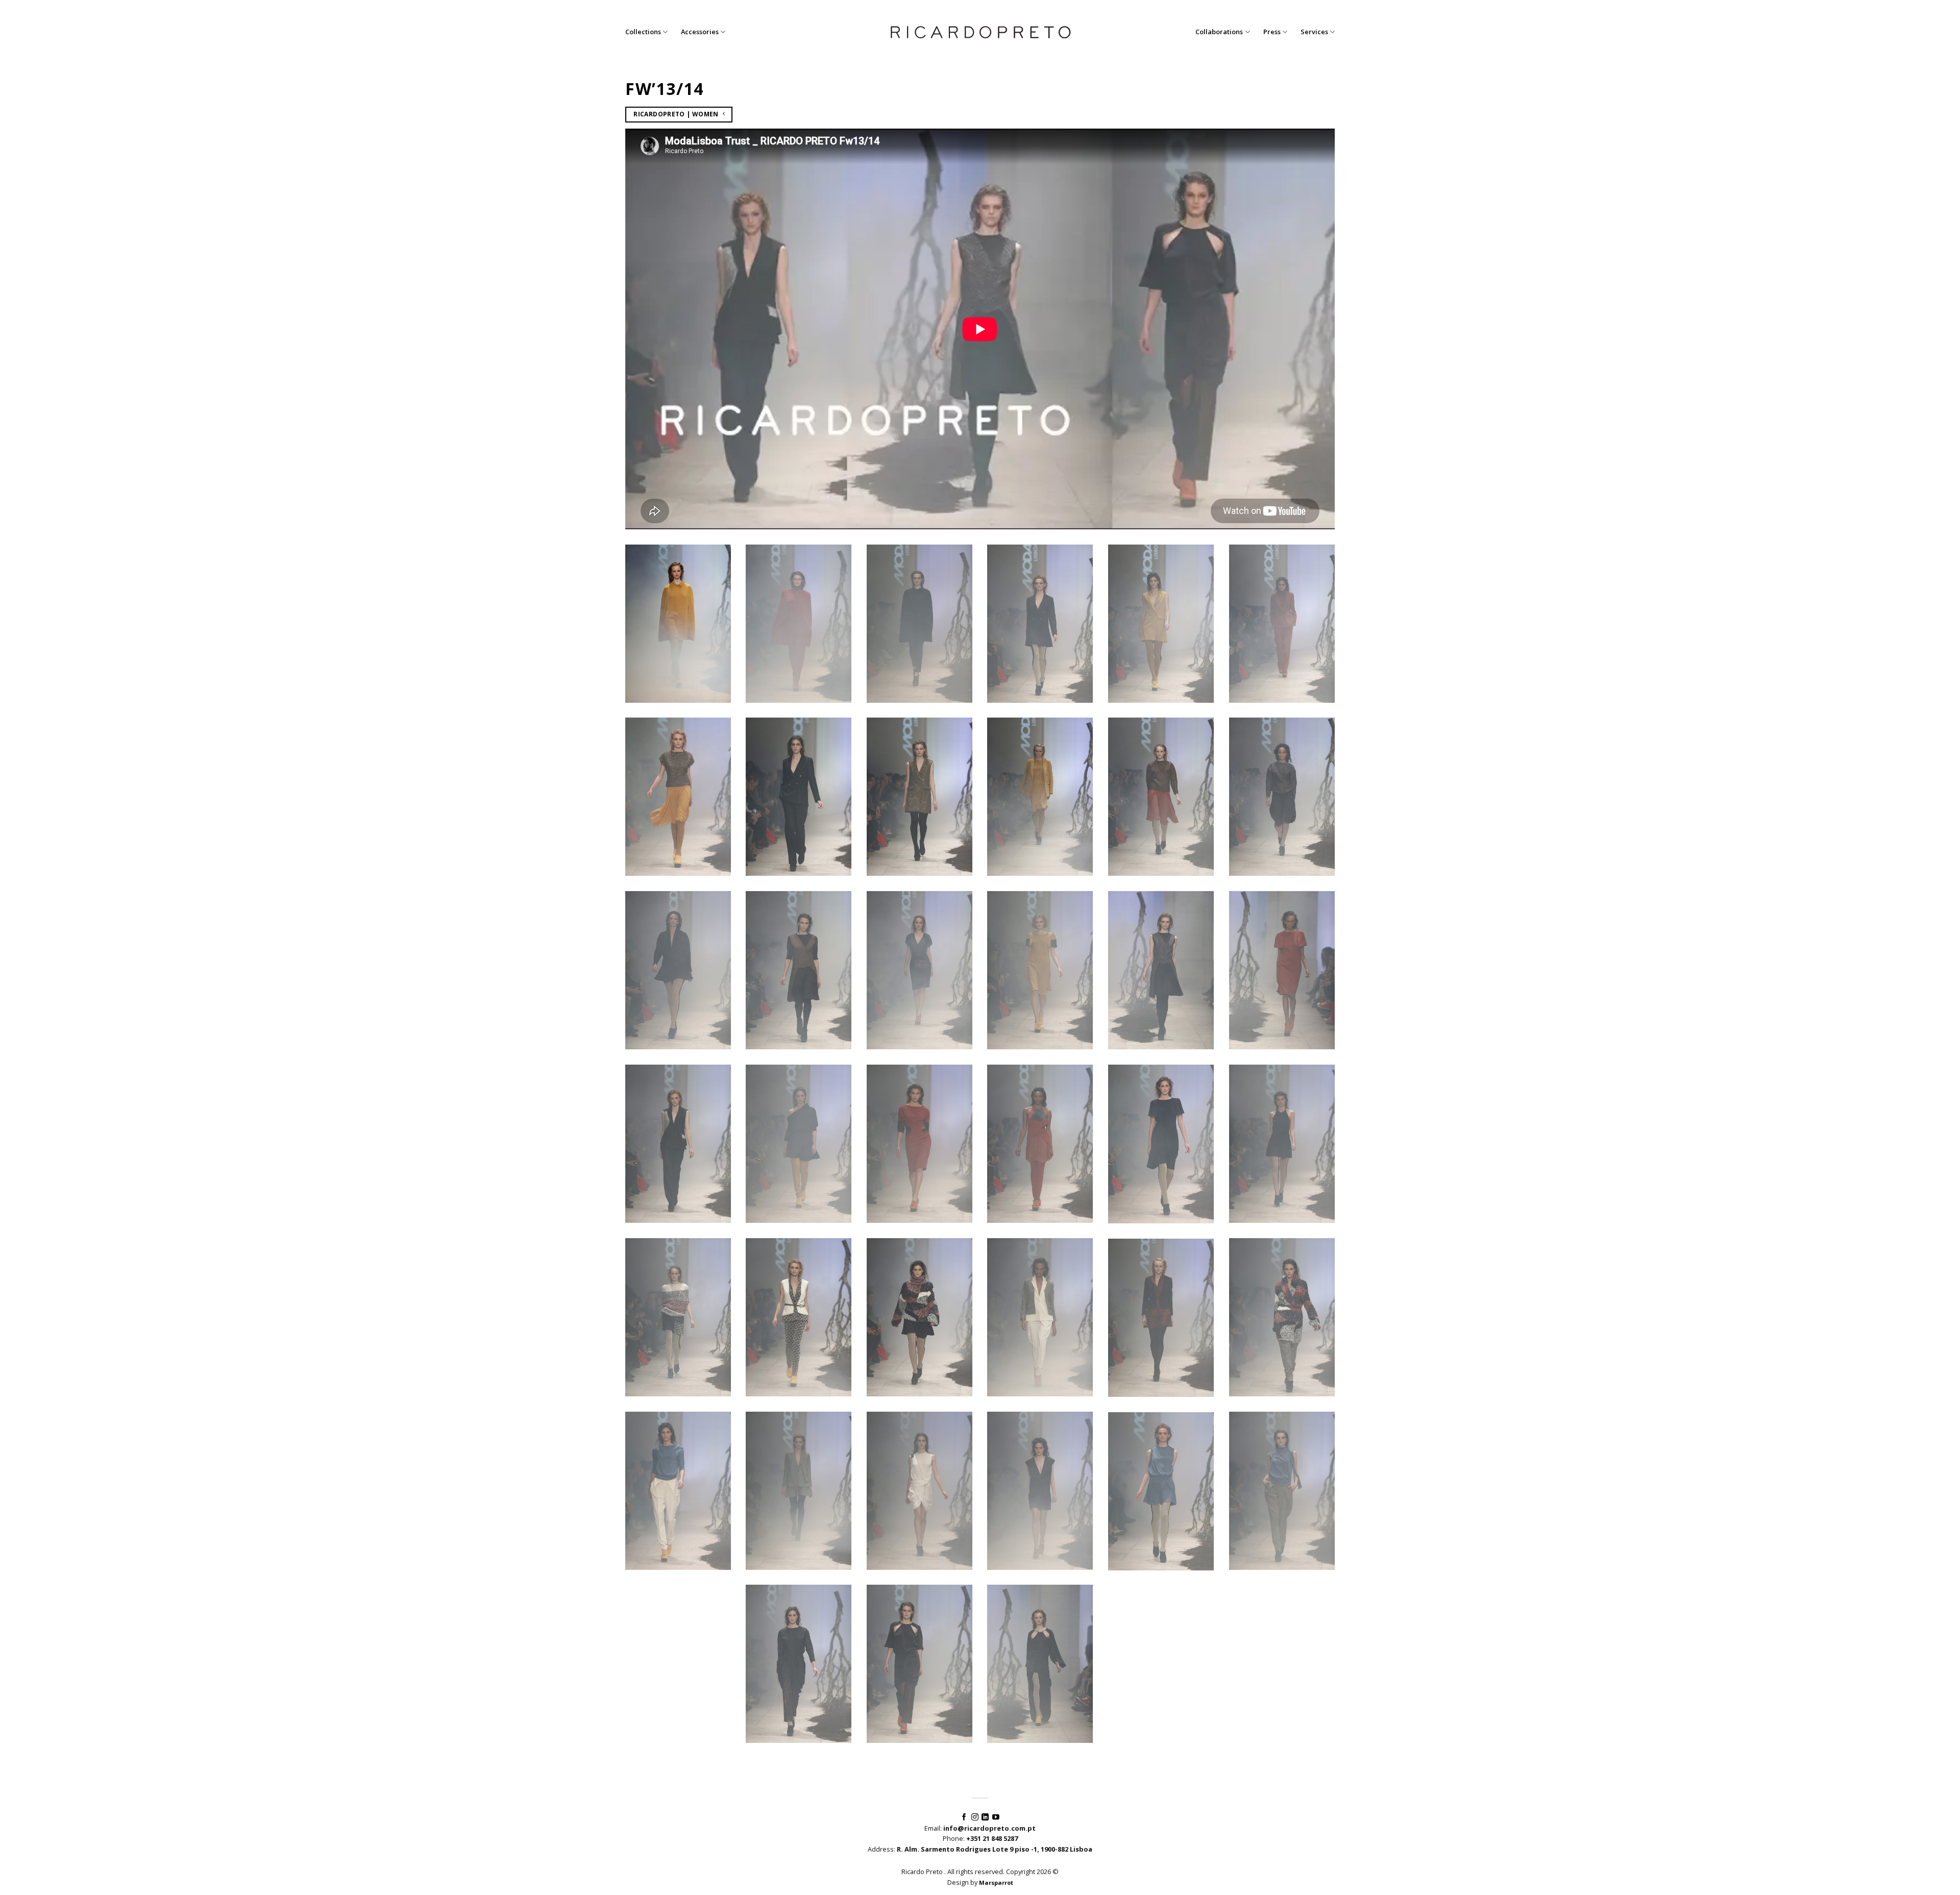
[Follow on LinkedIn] (985, 1817)
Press (1272, 32)
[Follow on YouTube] (996, 1817)
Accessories (700, 32)
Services (1314, 32)
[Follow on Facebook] (964, 1817)
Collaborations (1219, 32)
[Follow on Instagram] (975, 1817)
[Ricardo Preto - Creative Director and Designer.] (980, 32)
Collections (643, 32)
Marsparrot (996, 1882)
